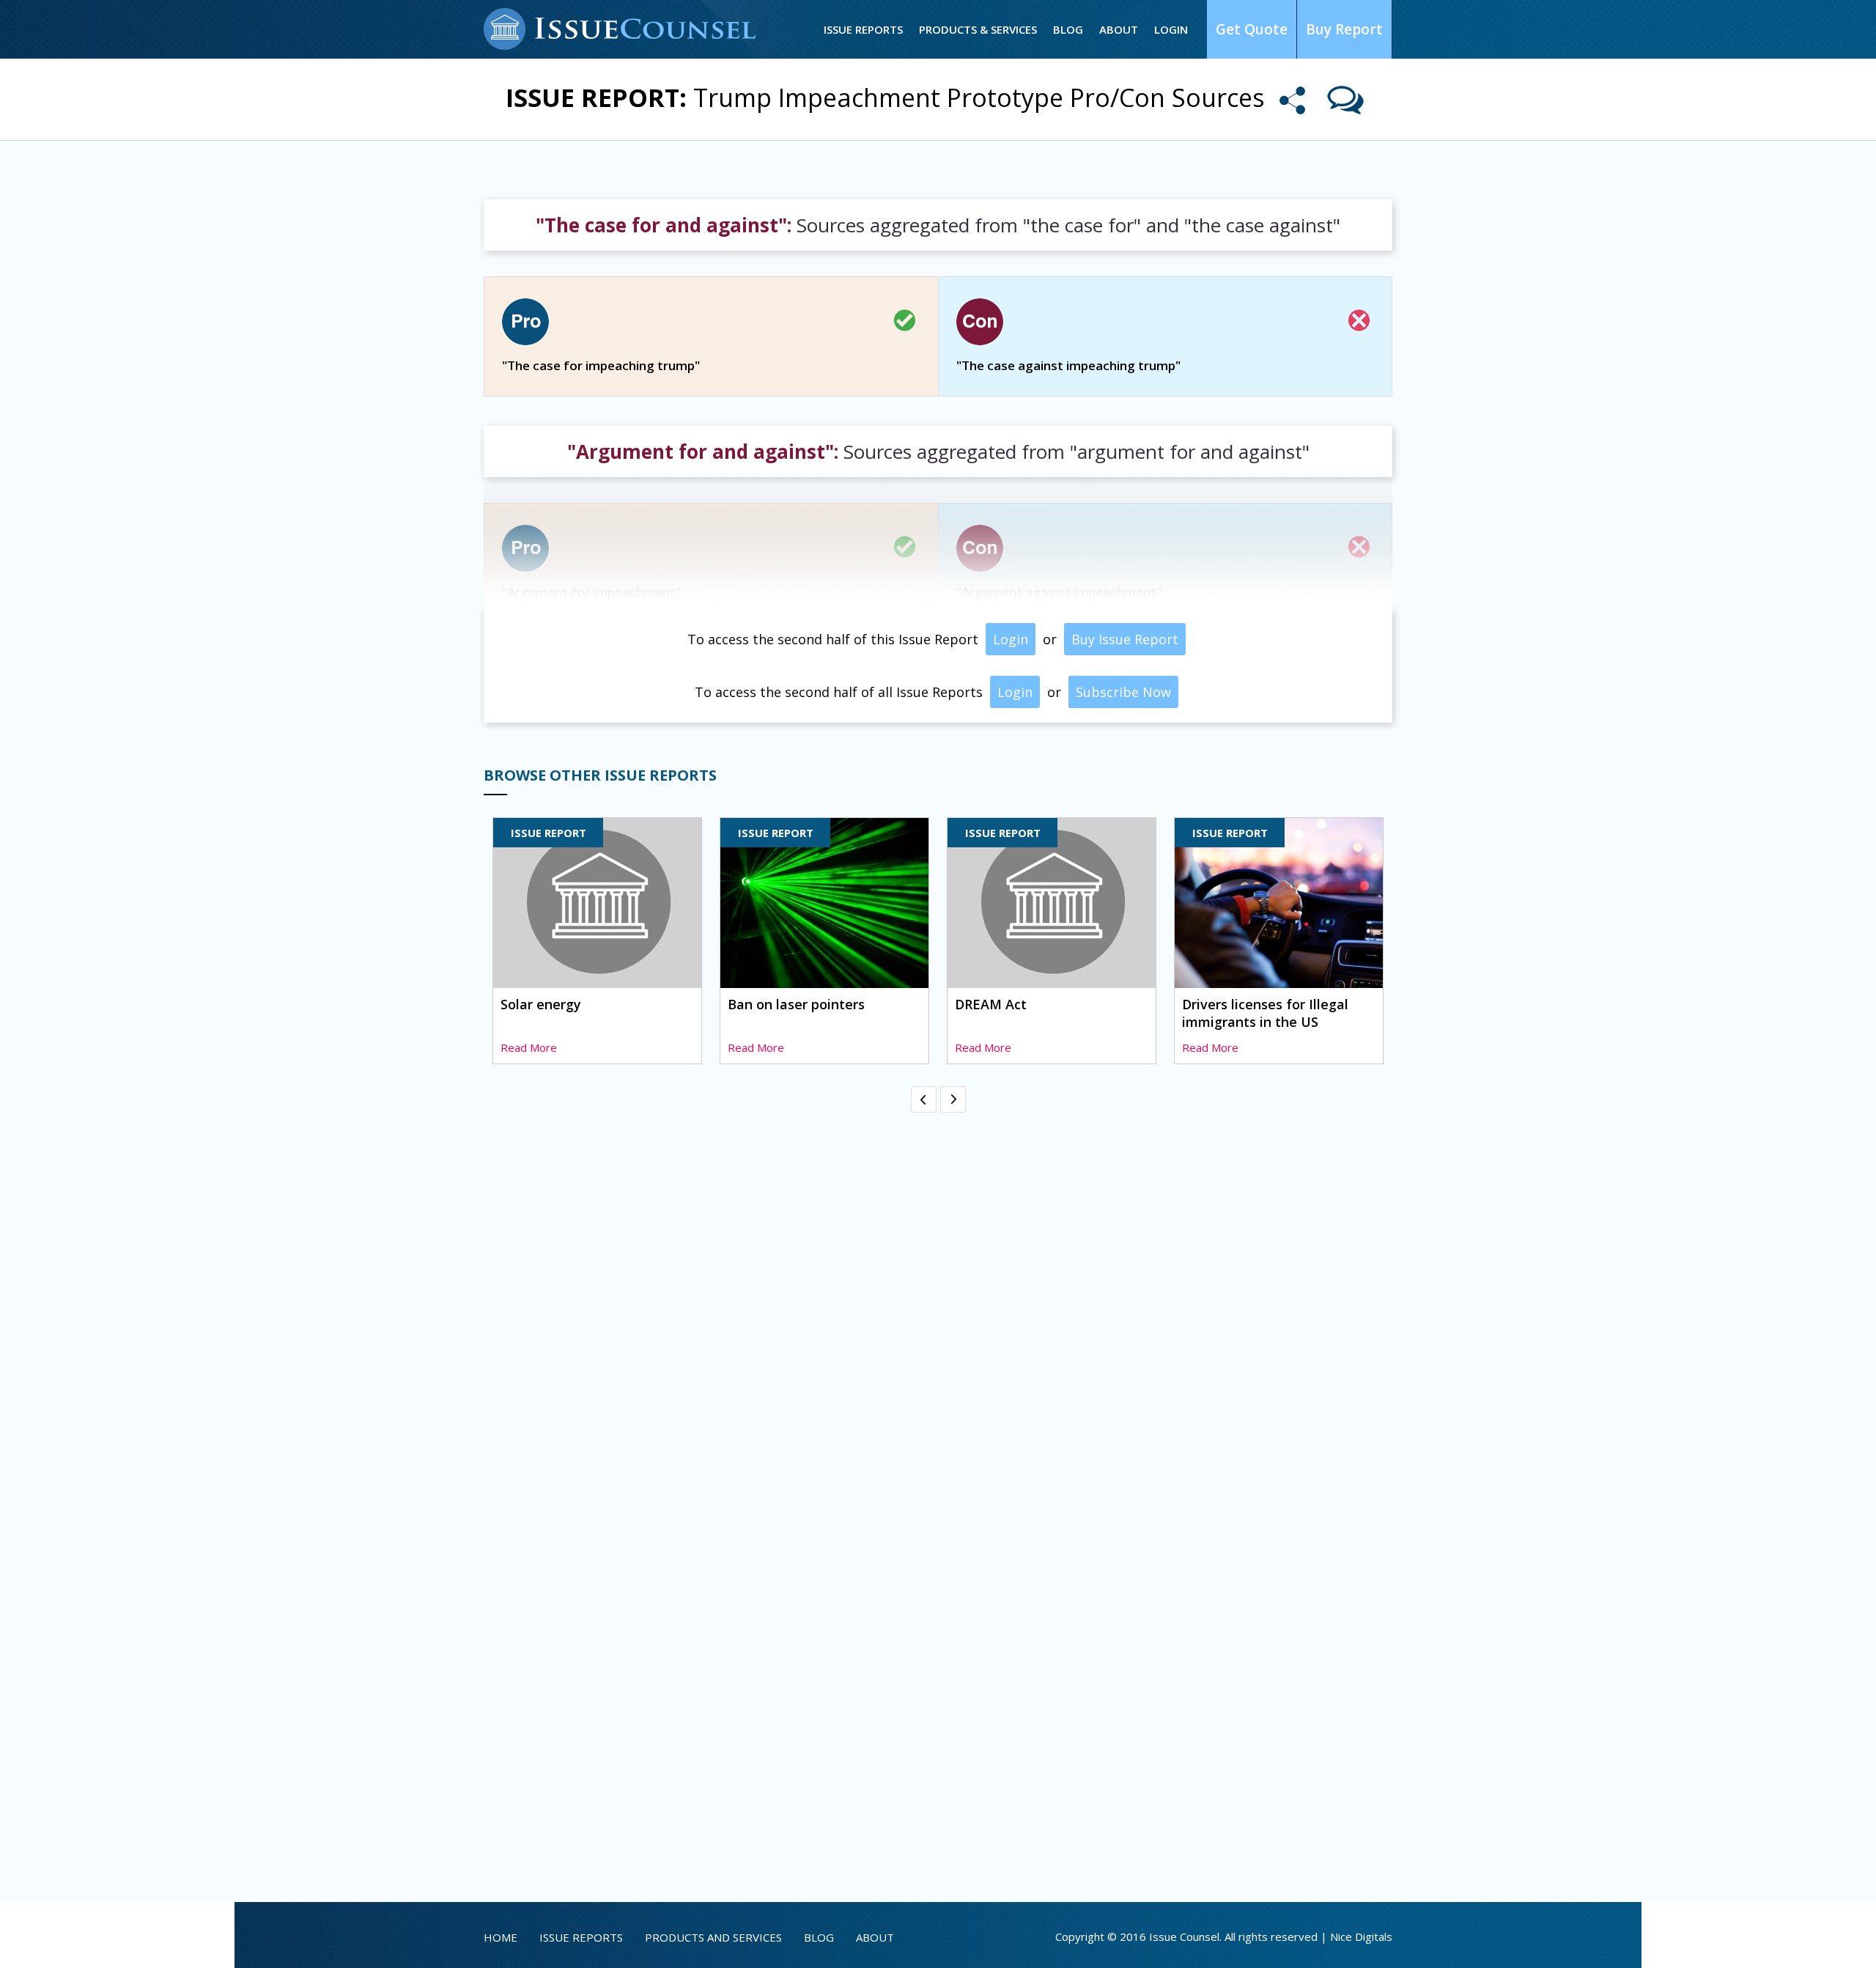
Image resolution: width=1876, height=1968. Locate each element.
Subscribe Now (1123, 692)
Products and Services (713, 1937)
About (1119, 29)
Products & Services (978, 29)
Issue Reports (863, 29)
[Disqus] (938, 1300)
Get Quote (1252, 29)
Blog (1068, 29)
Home (501, 1937)
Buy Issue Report (1125, 639)
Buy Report (1344, 29)
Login (1171, 29)
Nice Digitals (1361, 1936)
